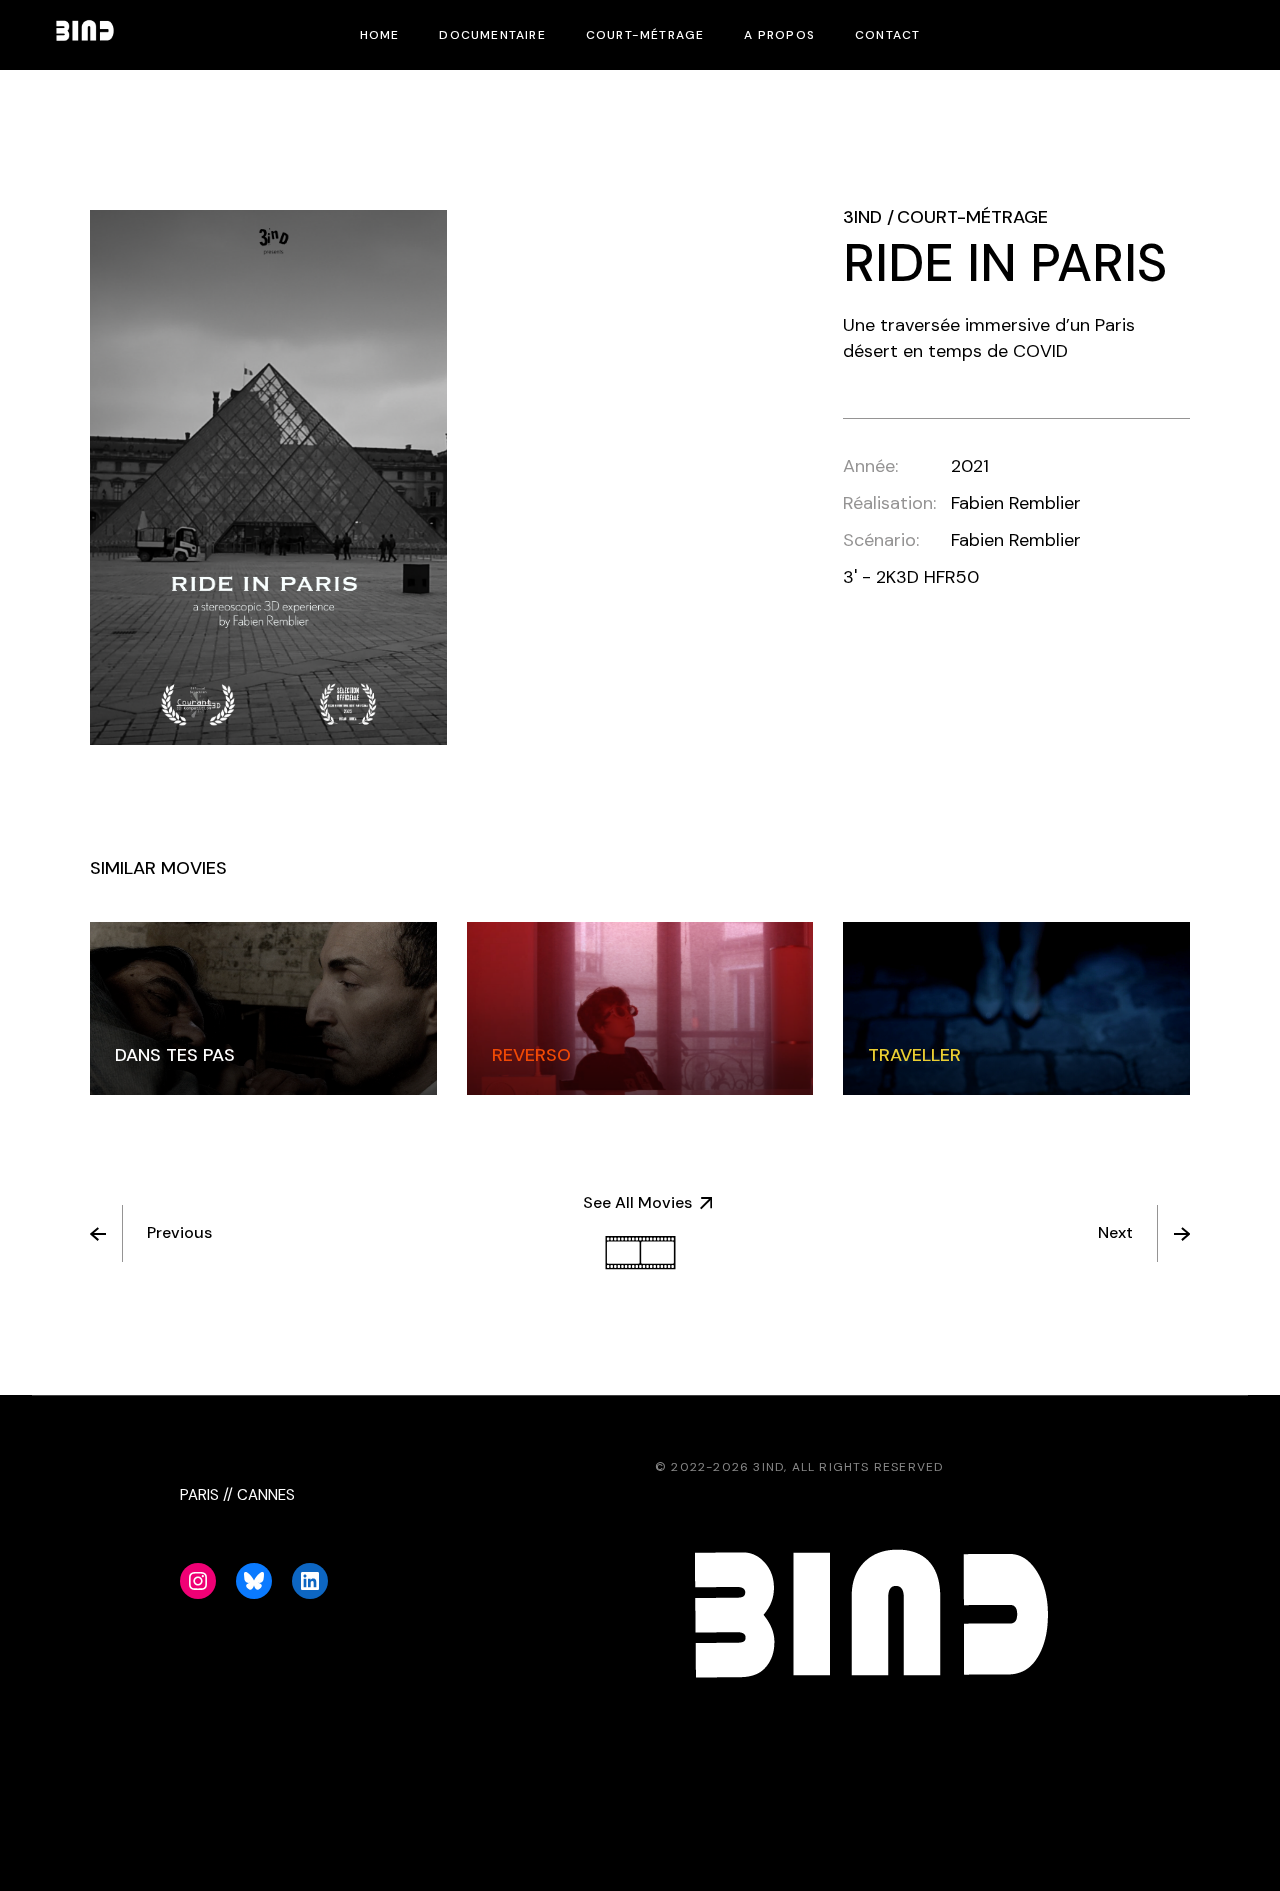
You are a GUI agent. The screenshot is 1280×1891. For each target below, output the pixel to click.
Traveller (914, 1055)
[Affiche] (268, 477)
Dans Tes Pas (175, 1055)
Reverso (531, 1055)
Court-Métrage (972, 217)
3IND (862, 217)
